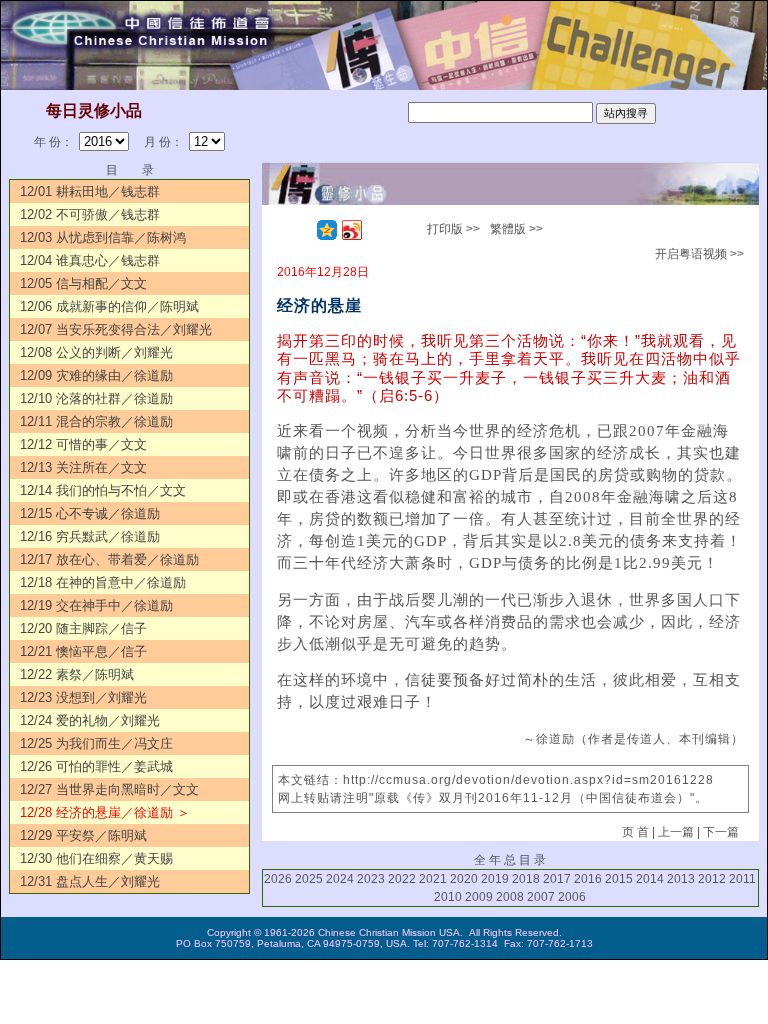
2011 (742, 879)
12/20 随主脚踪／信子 (83, 628)
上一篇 (676, 832)
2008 (510, 897)
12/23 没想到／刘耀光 (83, 697)
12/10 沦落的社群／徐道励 (96, 398)
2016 (588, 879)
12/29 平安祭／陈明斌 (83, 835)
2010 (448, 897)
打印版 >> (453, 229)
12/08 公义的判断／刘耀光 (96, 352)
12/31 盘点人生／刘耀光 (90, 881)
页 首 (635, 832)
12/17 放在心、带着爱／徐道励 (109, 559)
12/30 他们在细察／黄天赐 (96, 858)
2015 (619, 879)
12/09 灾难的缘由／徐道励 (96, 375)
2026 (278, 879)
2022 (402, 879)
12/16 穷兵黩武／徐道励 (90, 536)
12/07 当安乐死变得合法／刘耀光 (116, 329)
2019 (495, 879)
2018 (526, 879)
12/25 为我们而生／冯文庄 (96, 743)
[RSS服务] (302, 230)
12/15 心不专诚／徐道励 (90, 513)
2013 (681, 879)
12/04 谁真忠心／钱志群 (90, 260)
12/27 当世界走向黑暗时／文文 (109, 789)
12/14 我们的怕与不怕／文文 (103, 490)
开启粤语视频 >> (699, 254)
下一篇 (721, 832)
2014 (650, 879)
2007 (541, 897)
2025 (309, 879)
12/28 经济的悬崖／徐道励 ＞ (105, 812)
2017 (557, 879)
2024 (340, 879)
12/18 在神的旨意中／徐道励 (103, 582)
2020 (464, 879)
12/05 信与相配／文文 (83, 283)
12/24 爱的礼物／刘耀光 (90, 720)
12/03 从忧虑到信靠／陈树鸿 (103, 237)
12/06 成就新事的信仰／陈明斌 (109, 306)
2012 (712, 879)
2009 (479, 897)
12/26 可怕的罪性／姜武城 (96, 766)
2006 (572, 897)
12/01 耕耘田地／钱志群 (90, 191)
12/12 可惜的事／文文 (83, 444)
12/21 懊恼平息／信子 (83, 651)
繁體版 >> (516, 229)
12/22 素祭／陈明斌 (77, 674)
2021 (433, 879)
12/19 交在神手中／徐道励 (96, 605)
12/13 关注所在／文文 (83, 467)
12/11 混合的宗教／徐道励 (96, 421)
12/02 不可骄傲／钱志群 (90, 214)
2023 (371, 879)
